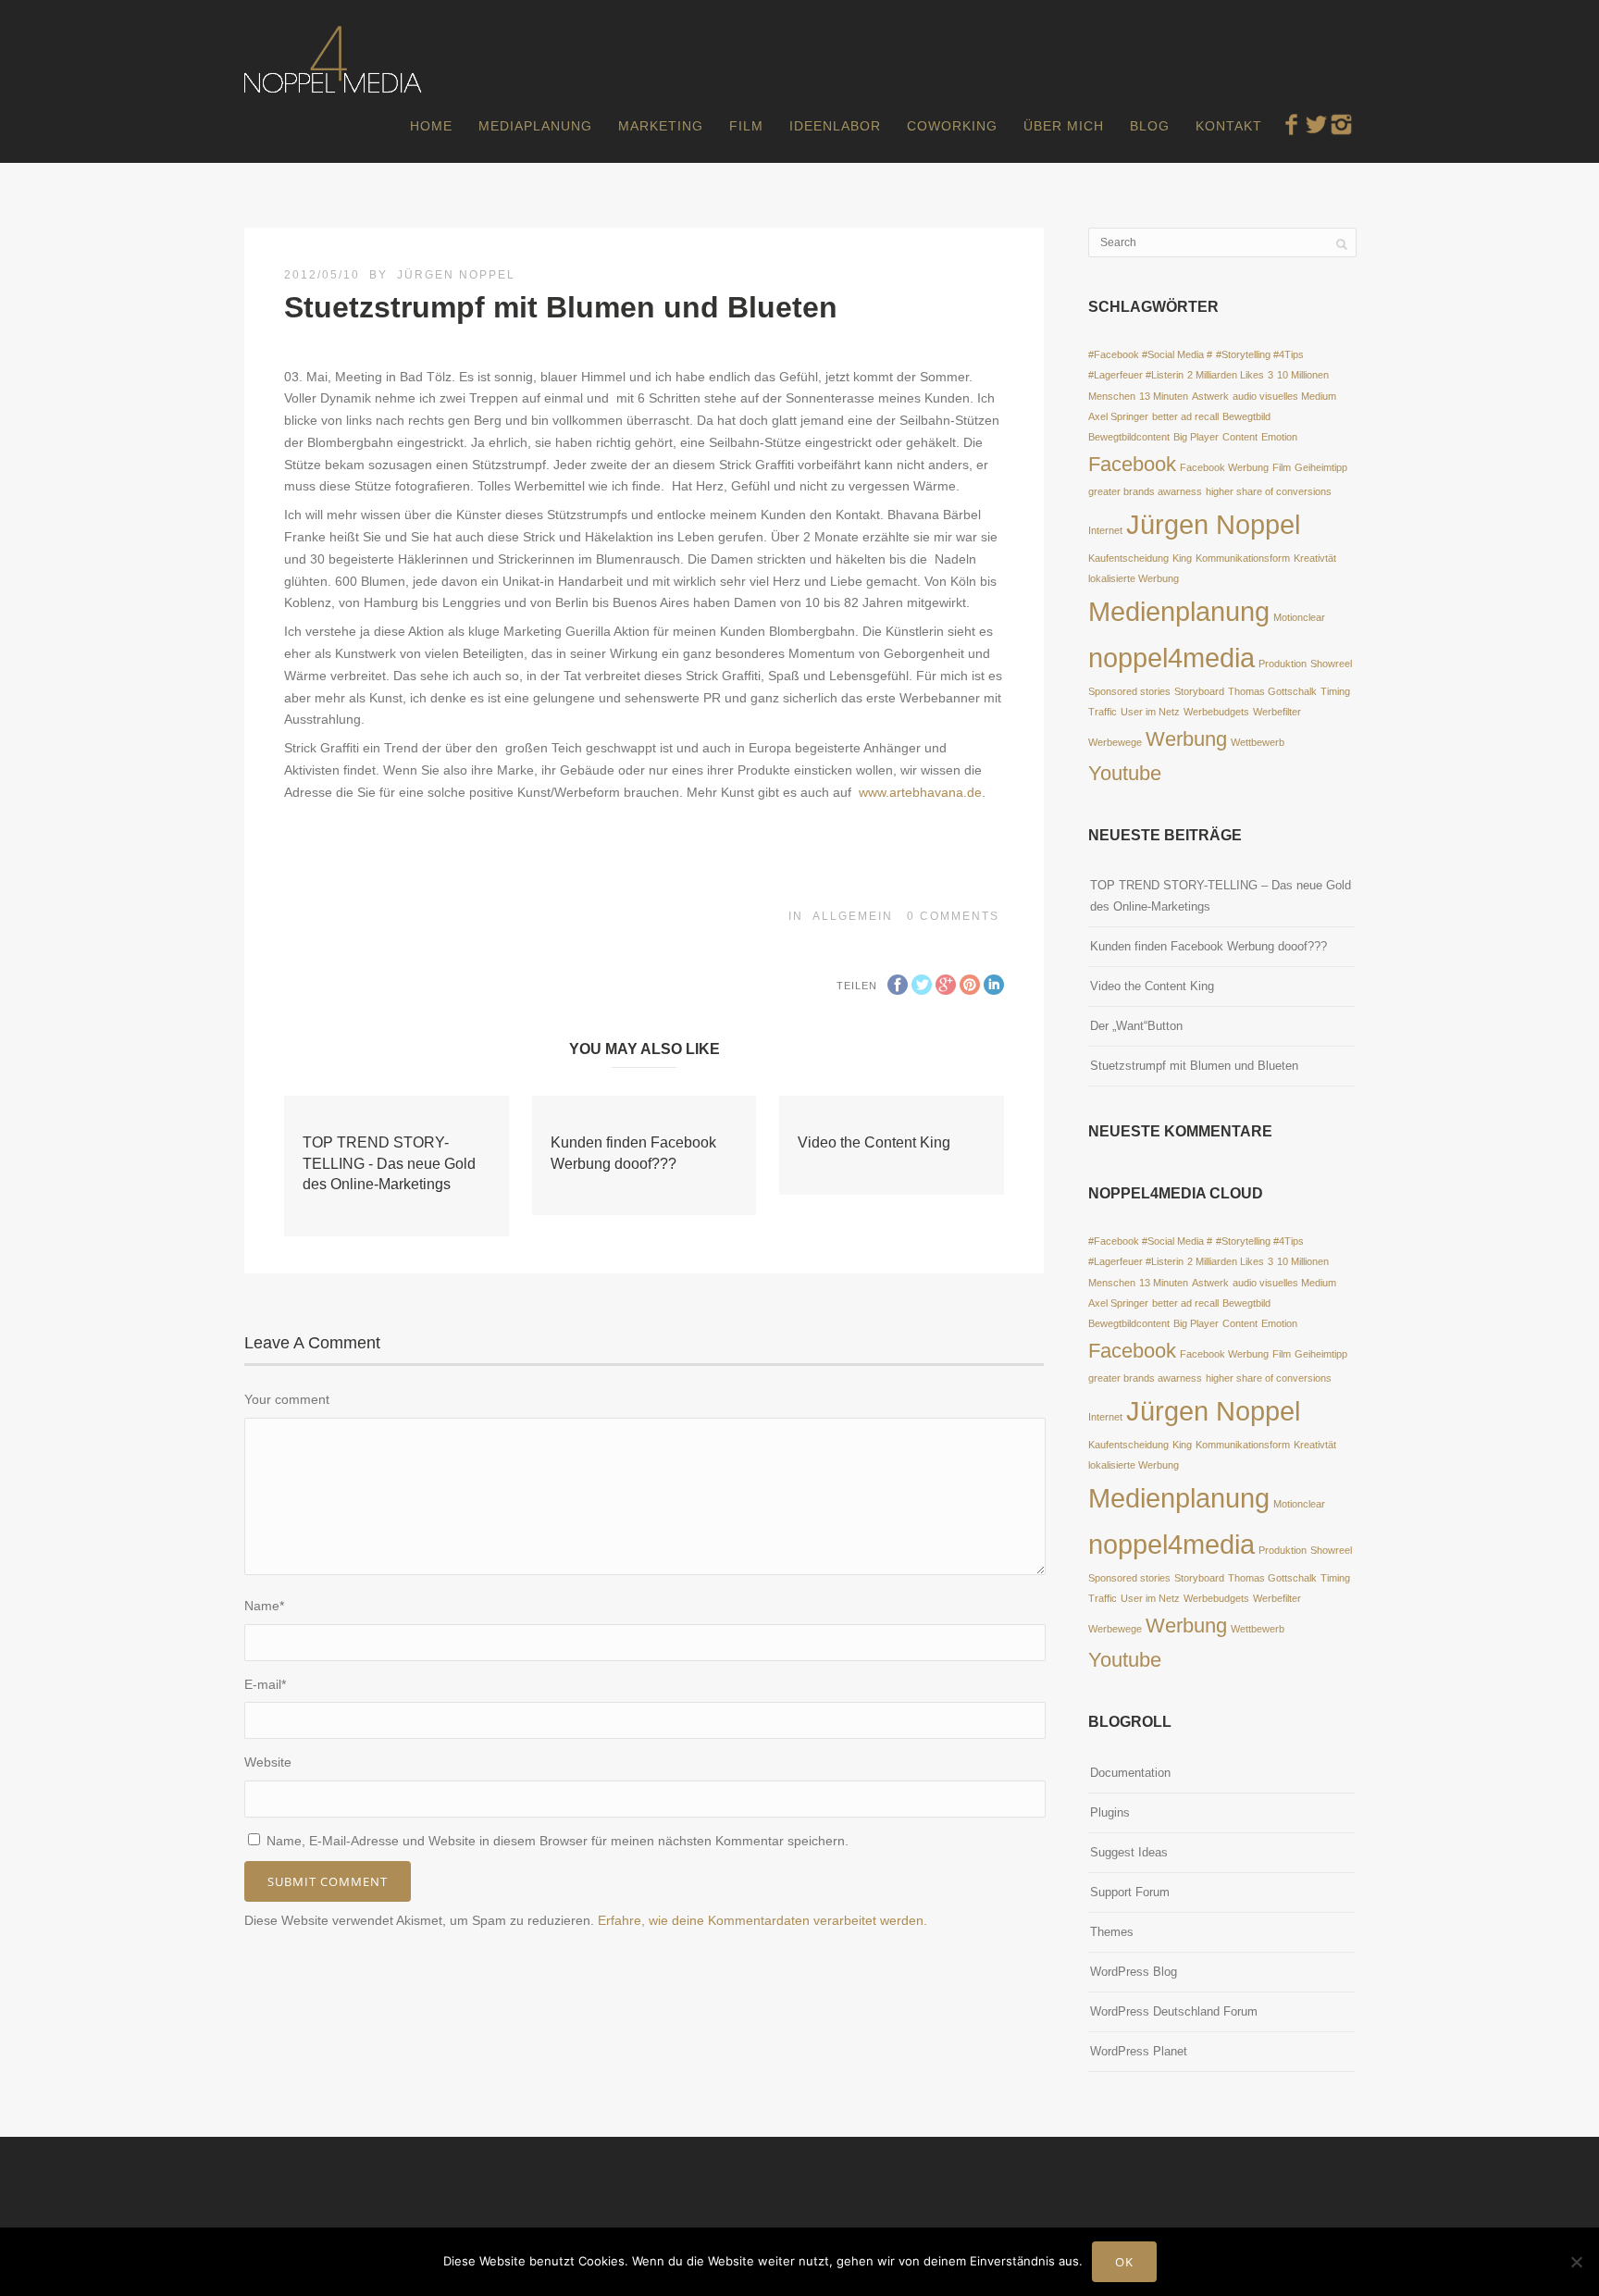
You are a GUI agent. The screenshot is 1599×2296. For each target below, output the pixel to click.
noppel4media (1171, 658)
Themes (1112, 1932)
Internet (1105, 530)
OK (1124, 2262)
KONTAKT (1229, 126)
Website (268, 1762)
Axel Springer (1118, 416)
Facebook (1132, 464)
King (1182, 558)
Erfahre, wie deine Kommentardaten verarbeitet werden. (762, 1920)
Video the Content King (874, 1142)
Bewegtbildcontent (1129, 437)
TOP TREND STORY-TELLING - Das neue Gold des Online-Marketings (389, 1163)
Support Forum (1130, 1892)
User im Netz (1150, 712)
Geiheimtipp (1321, 467)
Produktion (1283, 664)
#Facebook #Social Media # (1150, 354)
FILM (746, 126)
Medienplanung (1179, 611)
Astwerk (1210, 396)
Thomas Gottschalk (1272, 691)
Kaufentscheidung (1128, 558)
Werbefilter (1277, 712)
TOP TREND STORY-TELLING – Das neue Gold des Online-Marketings (1221, 895)
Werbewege (1115, 742)
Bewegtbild (1246, 416)
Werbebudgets (1216, 712)
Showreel (1331, 664)
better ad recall (1185, 416)
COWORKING (952, 126)
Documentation (1130, 1773)
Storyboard (1199, 691)
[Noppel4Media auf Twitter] (1316, 124)
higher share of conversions (1269, 491)
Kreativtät (1315, 558)
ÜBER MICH (1064, 126)
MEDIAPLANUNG (535, 126)
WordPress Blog (1134, 1972)
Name (264, 1606)
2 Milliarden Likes (1226, 375)
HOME (431, 126)
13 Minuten (1164, 396)
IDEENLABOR (835, 126)
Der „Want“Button (1136, 1026)
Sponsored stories (1129, 691)
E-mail (265, 1684)
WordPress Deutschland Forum (1174, 2011)
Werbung (1186, 739)
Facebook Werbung (1224, 467)
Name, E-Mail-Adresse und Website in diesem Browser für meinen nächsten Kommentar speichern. (558, 1841)
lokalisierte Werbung (1134, 578)
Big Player (1196, 437)
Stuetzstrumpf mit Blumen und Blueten (1194, 1066)
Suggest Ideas (1129, 1852)
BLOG (1150, 126)
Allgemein (853, 916)
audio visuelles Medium (1284, 396)
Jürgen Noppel (456, 275)
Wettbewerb (1258, 742)
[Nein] (1576, 2262)
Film (1282, 467)
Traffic (1103, 712)
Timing (1335, 691)
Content (1240, 437)
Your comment (287, 1399)
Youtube (1125, 773)
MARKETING (661, 126)
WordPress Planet (1139, 2051)
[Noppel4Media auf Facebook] (1291, 124)
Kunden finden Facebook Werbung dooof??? (1209, 946)
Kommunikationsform (1243, 558)
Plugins (1110, 1812)
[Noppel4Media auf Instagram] (1341, 124)
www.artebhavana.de (920, 792)
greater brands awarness (1145, 491)
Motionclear (1299, 617)
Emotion (1279, 437)
